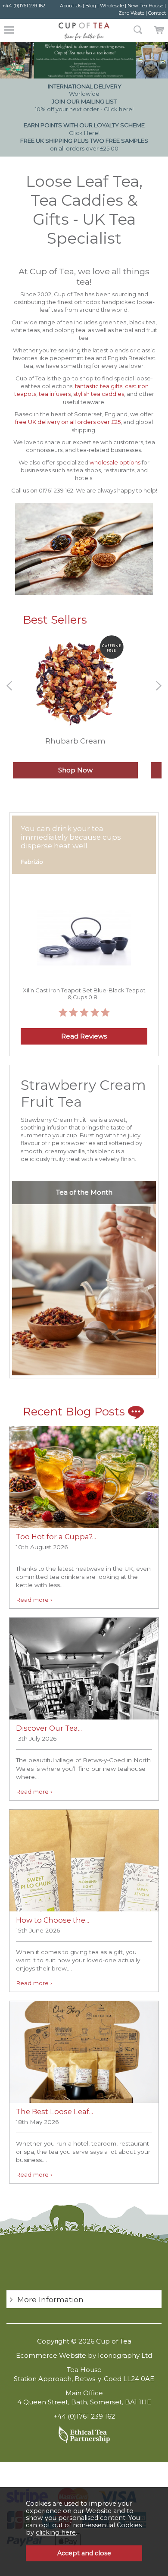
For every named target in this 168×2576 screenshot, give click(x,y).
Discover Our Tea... (49, 1728)
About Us (71, 6)
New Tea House (145, 6)
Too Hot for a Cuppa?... (56, 1537)
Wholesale (112, 6)
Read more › (34, 1600)
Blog (91, 6)
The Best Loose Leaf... (54, 2112)
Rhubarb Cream (75, 741)
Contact (157, 13)
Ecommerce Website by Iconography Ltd (84, 2355)
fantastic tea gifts (98, 386)
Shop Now (75, 770)
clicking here (56, 2532)
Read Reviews (84, 1036)
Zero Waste (131, 13)
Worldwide (85, 90)
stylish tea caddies (99, 394)
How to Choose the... (53, 1920)
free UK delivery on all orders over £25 (68, 422)
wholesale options (115, 462)
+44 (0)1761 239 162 (24, 6)
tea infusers (55, 394)
